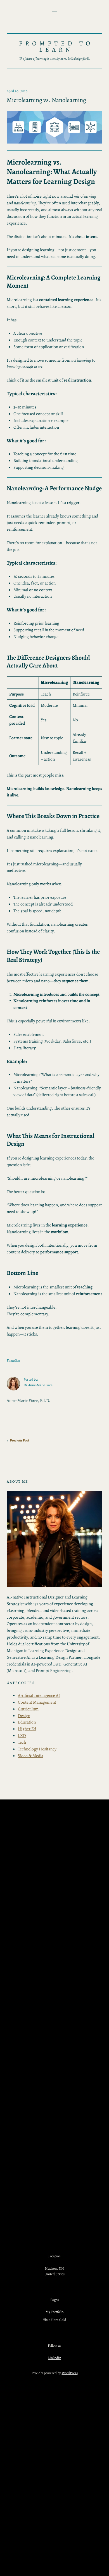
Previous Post (20, 1441)
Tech (22, 1742)
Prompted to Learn (56, 47)
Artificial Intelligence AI (39, 1695)
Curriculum (28, 1709)
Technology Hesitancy (37, 1749)
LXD (22, 1735)
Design (24, 1716)
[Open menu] (54, 10)
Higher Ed (27, 1729)
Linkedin (55, 2358)
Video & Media (31, 1756)
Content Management (37, 1702)
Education (13, 1360)
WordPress (70, 2373)
